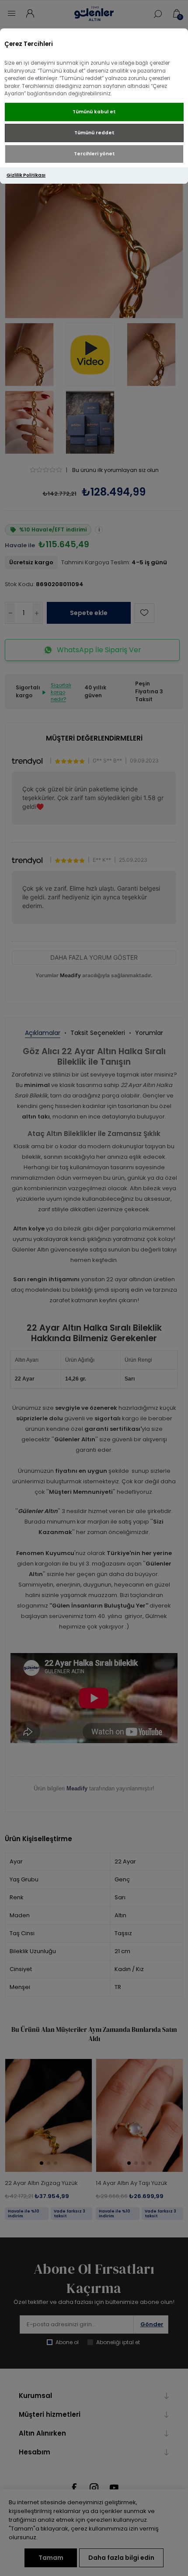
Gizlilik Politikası (26, 175)
